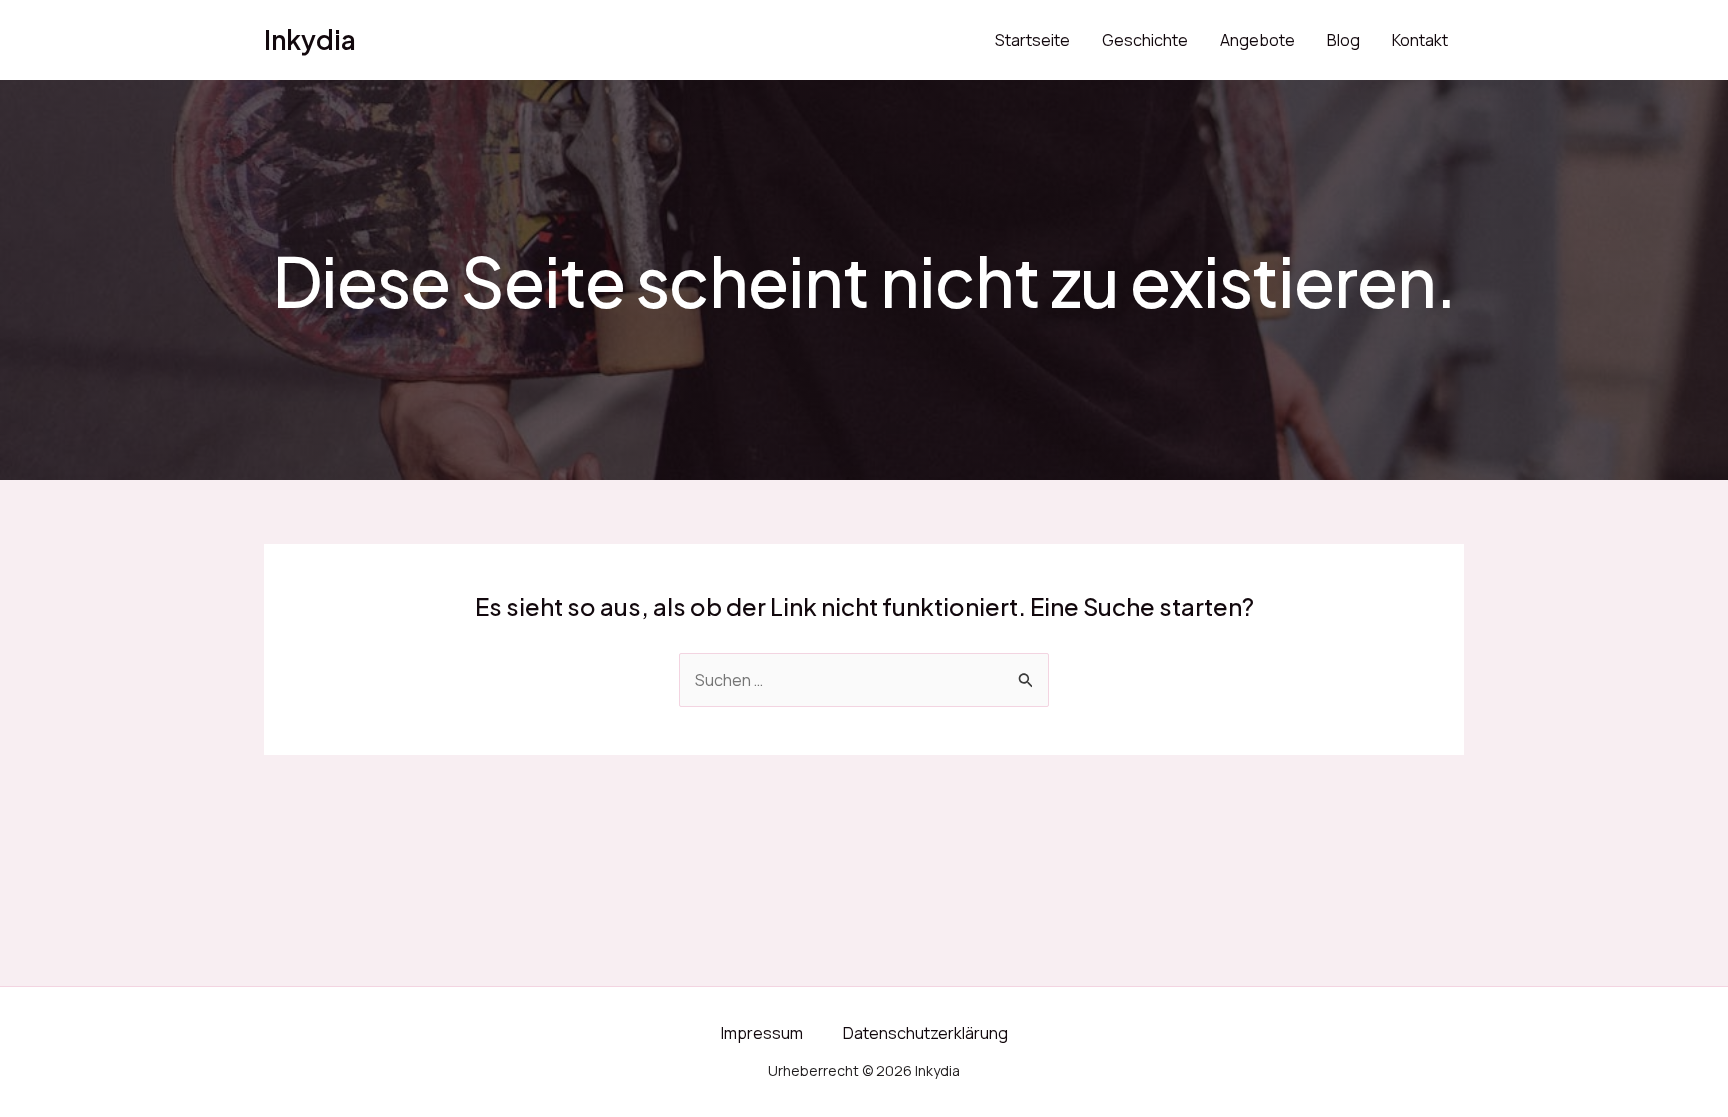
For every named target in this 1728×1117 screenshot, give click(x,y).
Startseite (1032, 40)
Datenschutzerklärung (925, 1033)
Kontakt (1420, 40)
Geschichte (1145, 40)
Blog (1343, 40)
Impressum (762, 1033)
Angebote (1257, 40)
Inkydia (310, 39)
